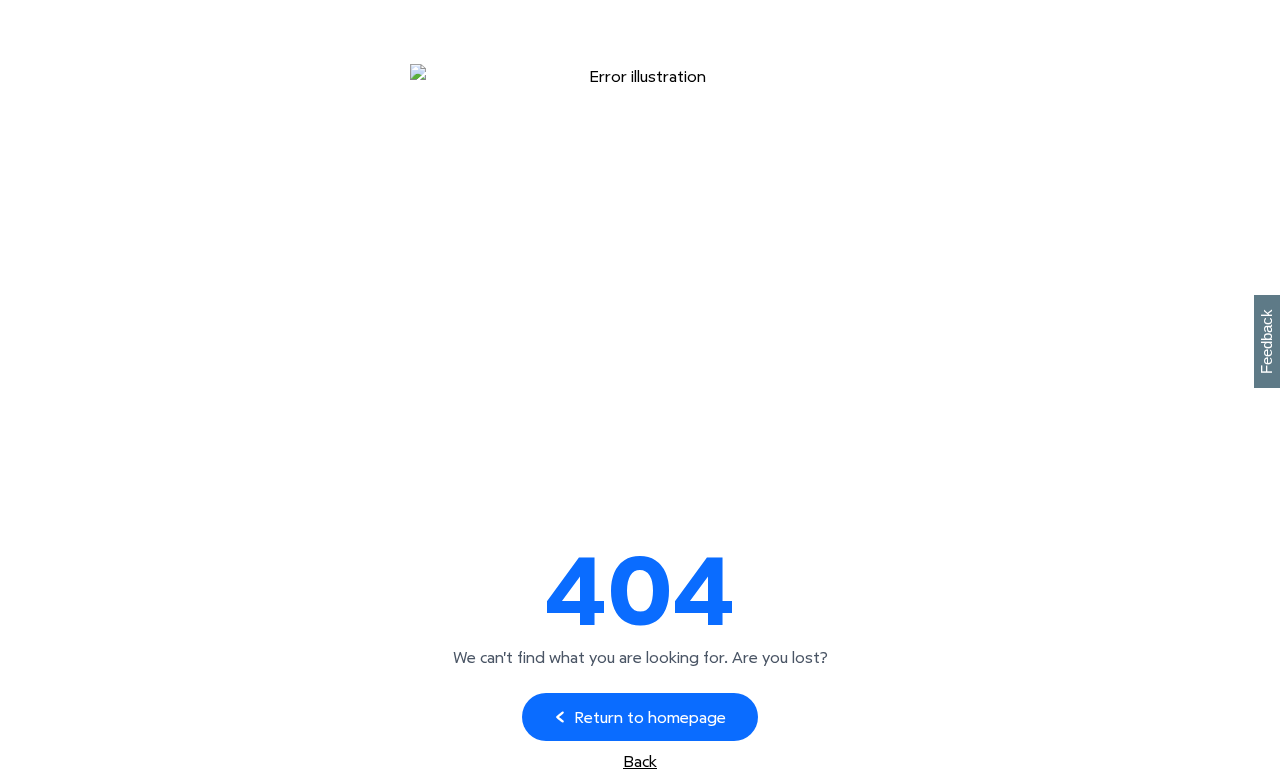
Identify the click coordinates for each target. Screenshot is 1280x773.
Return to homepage (650, 717)
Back (640, 761)
